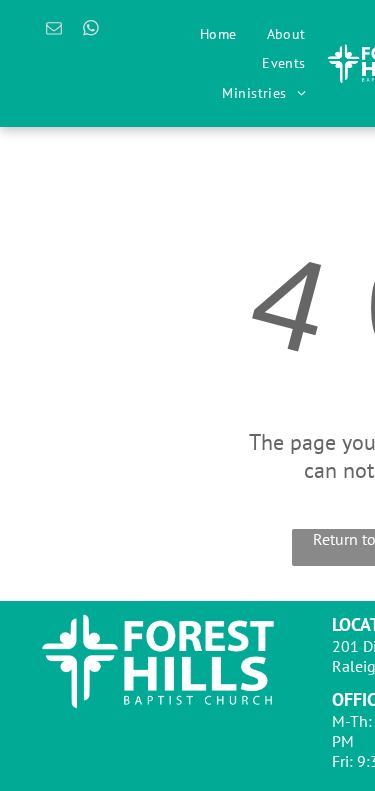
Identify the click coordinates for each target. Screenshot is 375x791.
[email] (54, 31)
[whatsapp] (91, 31)
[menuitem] (218, 34)
